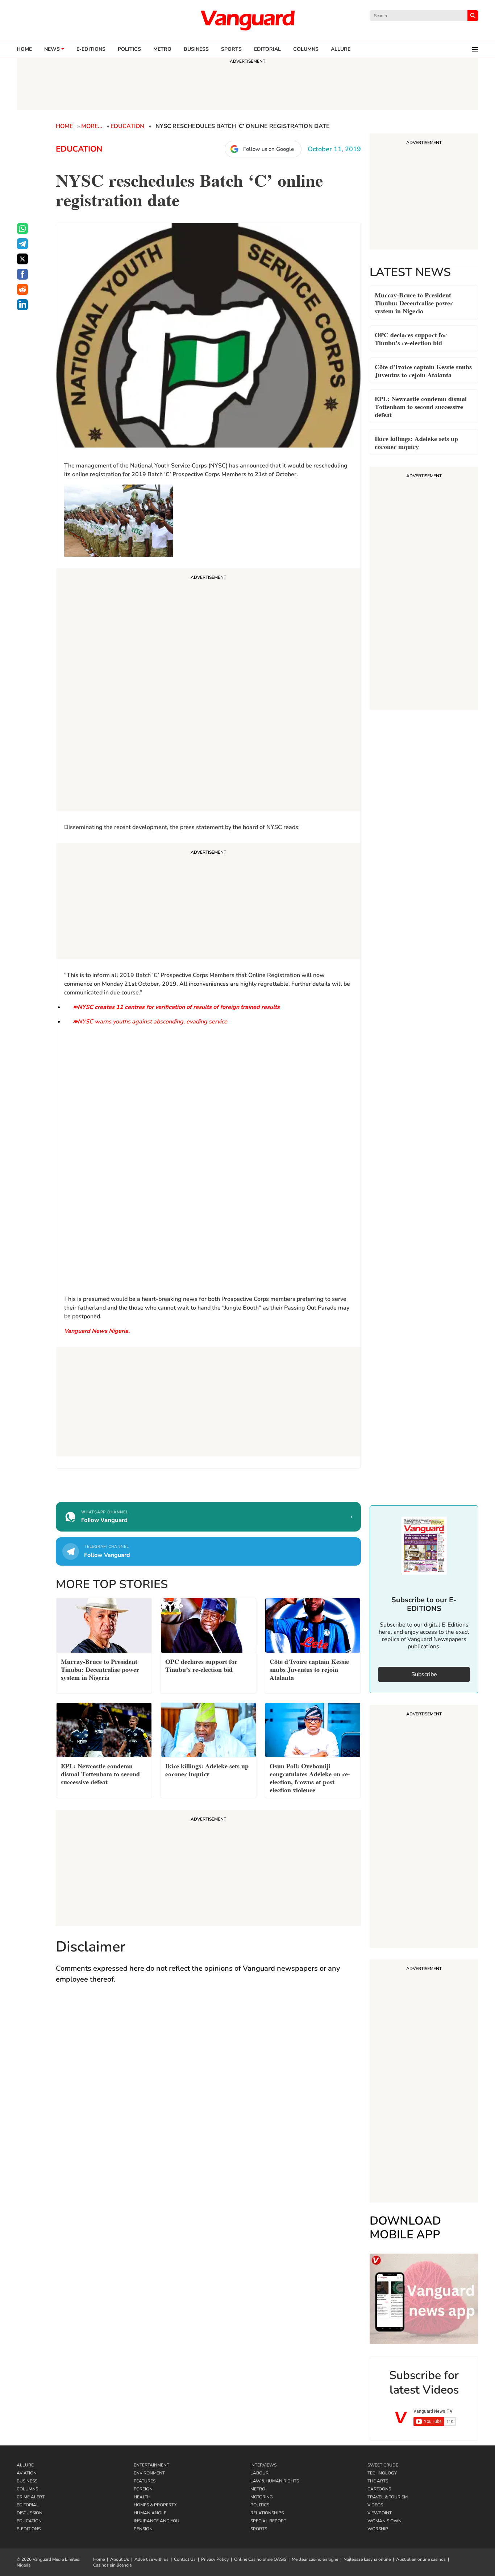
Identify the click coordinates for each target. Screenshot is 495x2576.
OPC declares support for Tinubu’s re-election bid (411, 338)
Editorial (267, 49)
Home (24, 49)
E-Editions (29, 2529)
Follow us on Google (269, 149)
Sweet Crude (383, 2465)
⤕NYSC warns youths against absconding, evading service (150, 1022)
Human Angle (150, 2513)
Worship (378, 2529)
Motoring (262, 2497)
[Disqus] (208, 2096)
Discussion (30, 2513)
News (52, 49)
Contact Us (185, 2559)
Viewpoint (380, 2513)
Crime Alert (31, 2497)
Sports (231, 49)
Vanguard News (247, 20)
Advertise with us (151, 2559)
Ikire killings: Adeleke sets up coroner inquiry (416, 442)
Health (142, 2497)
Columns (306, 49)
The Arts (378, 2481)
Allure (25, 2465)
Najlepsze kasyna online (367, 2559)
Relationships (267, 2513)
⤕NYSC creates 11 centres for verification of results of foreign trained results (176, 1007)
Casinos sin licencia (112, 2565)
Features (145, 2481)
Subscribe (424, 1674)
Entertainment (151, 2465)
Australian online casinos (421, 2559)
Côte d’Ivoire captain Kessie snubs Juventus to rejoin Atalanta (423, 370)
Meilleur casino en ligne (315, 2559)
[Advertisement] (208, 691)
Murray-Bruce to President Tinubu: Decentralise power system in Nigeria (414, 302)
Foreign (143, 2489)
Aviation (27, 2473)
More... (92, 126)
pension (143, 2529)
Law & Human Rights (275, 2481)
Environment (149, 2473)
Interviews (263, 2465)
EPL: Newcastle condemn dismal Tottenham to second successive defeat (421, 406)
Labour (259, 2473)
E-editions (91, 49)
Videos (375, 2505)
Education (127, 126)
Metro (162, 49)
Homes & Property (155, 2505)
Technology (382, 2473)
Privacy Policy (215, 2559)
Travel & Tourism (388, 2497)
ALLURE (341, 49)
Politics (129, 49)
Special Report (268, 2521)
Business (196, 49)
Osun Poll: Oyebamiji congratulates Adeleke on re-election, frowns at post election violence (310, 1777)
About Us (120, 2559)
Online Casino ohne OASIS (260, 2559)
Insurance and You (157, 2521)
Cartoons (379, 2489)
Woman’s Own (384, 2521)
